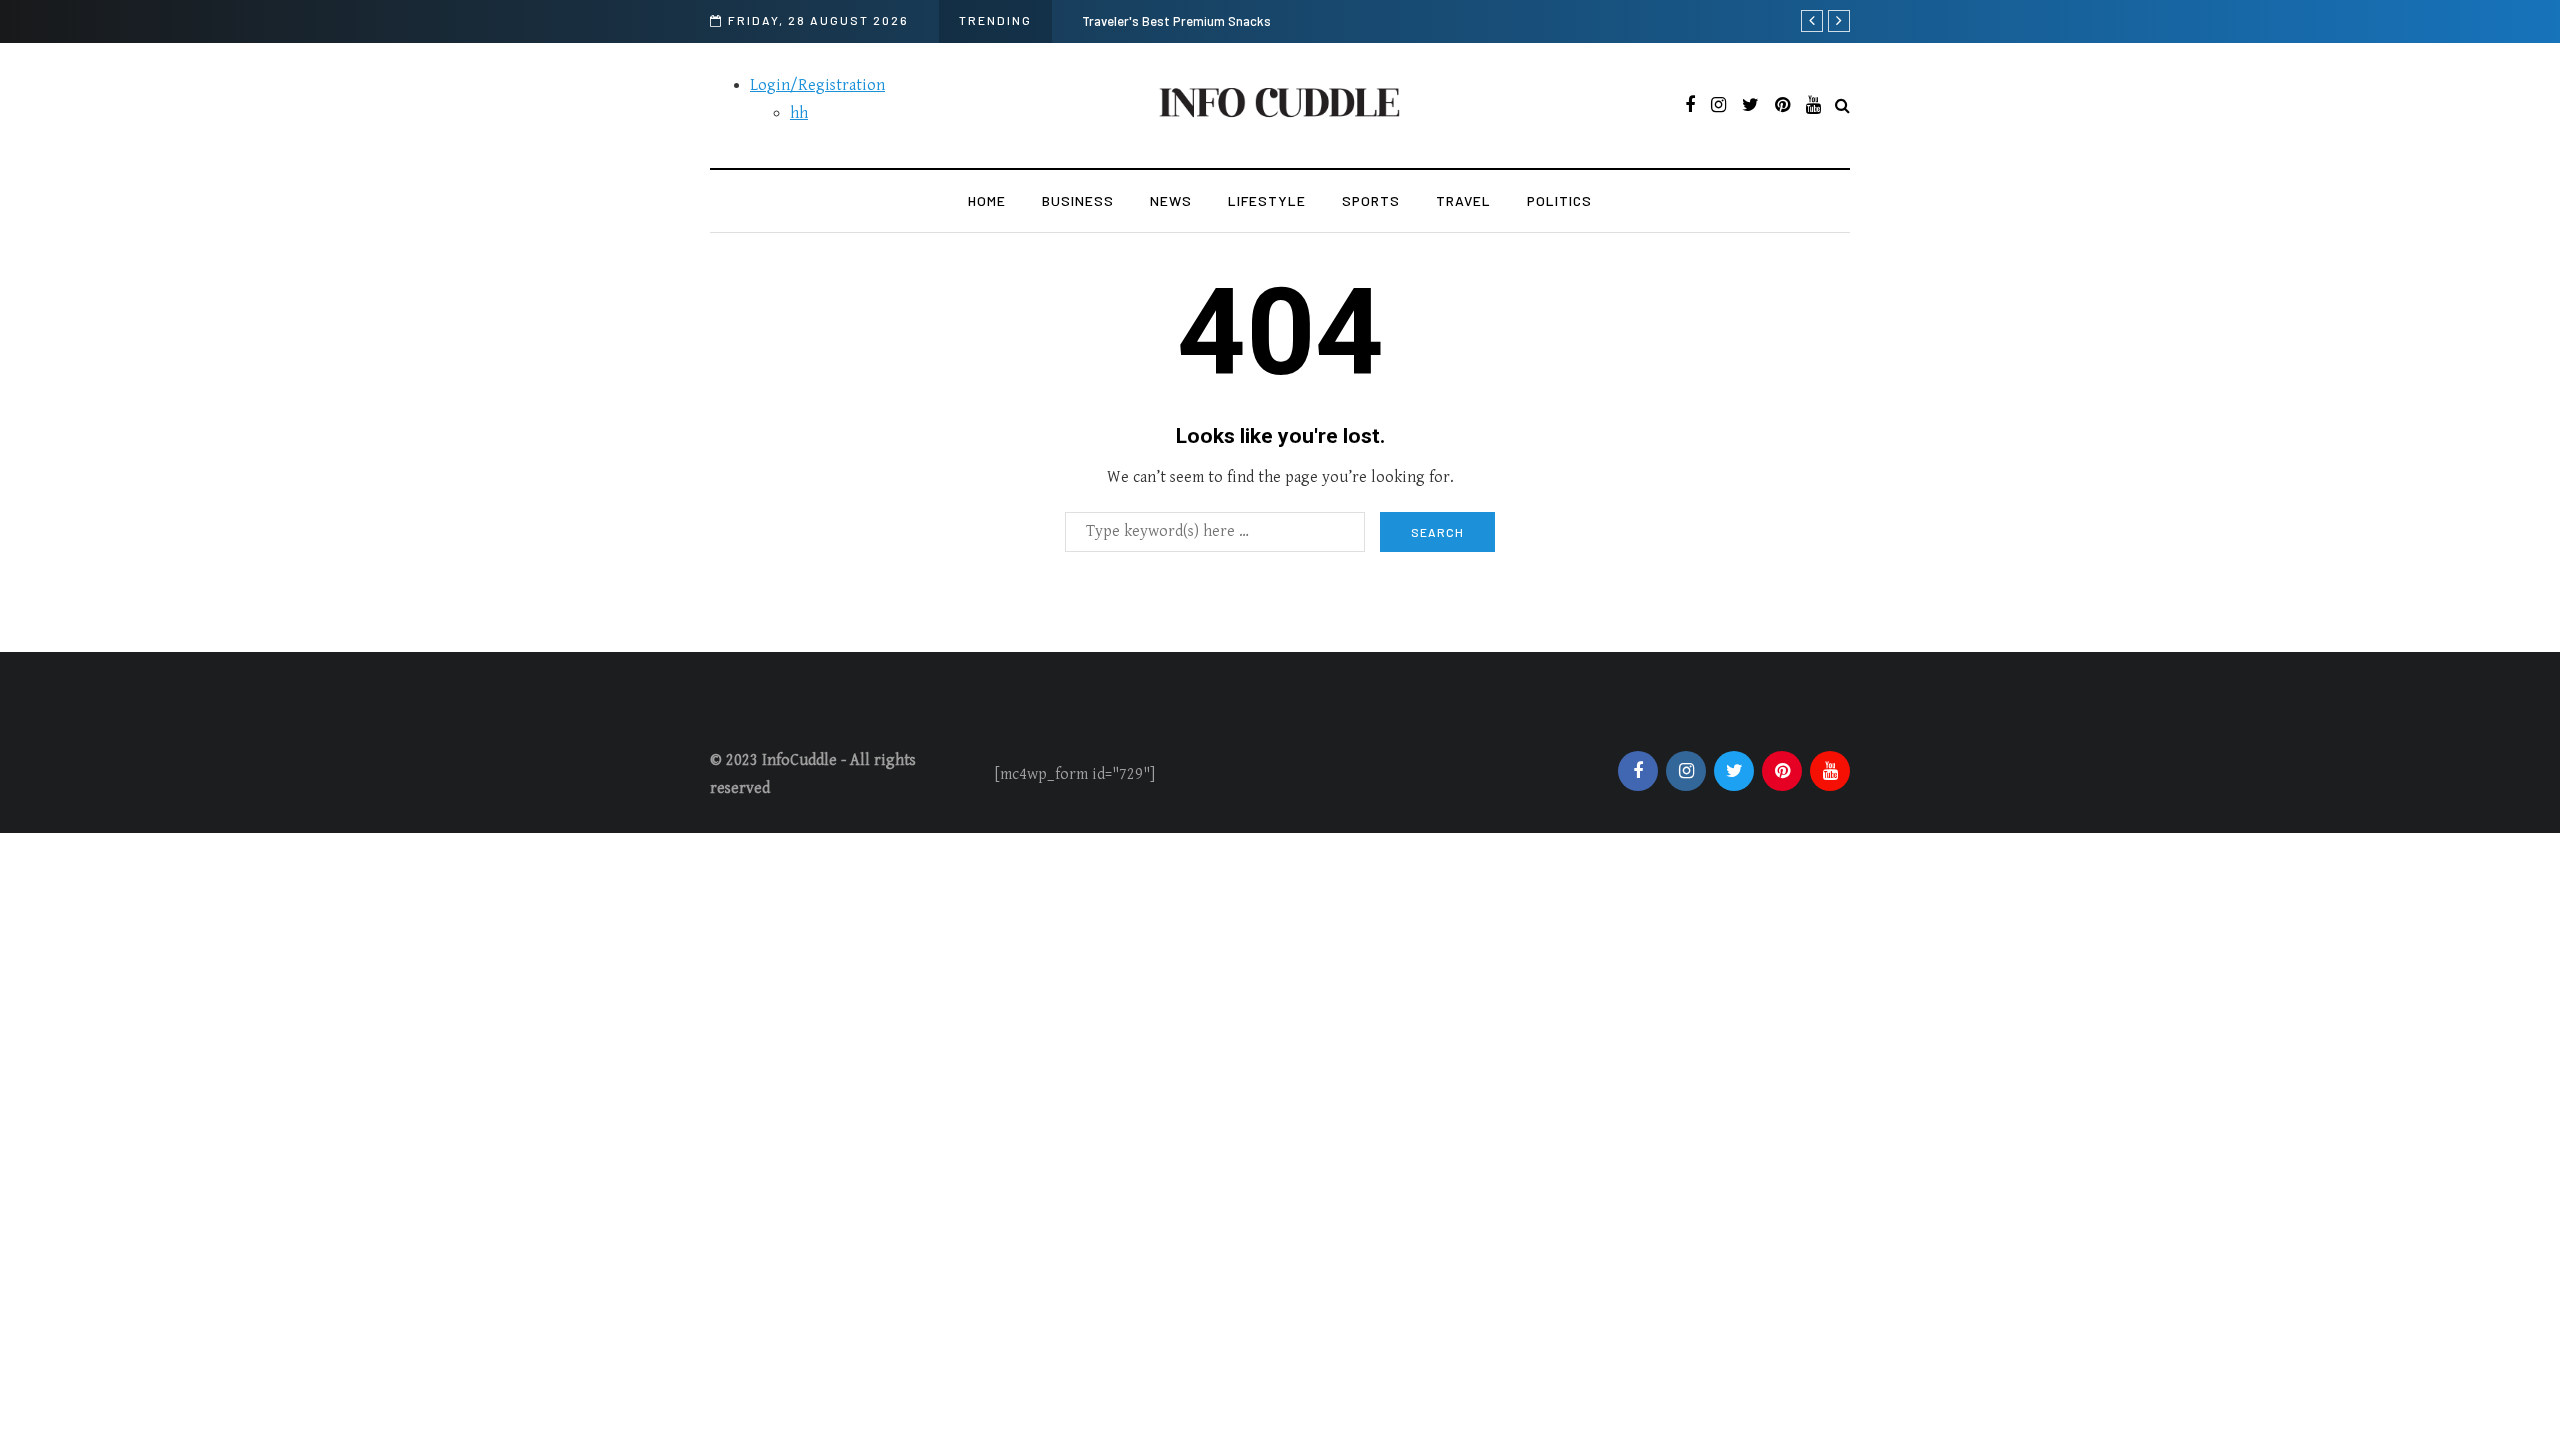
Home (987, 200)
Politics (1559, 200)
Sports (1371, 200)
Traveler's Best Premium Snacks (1176, 21)
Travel (1463, 200)
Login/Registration (817, 85)
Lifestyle (1267, 200)
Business (1078, 200)
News (1171, 200)
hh (799, 113)
